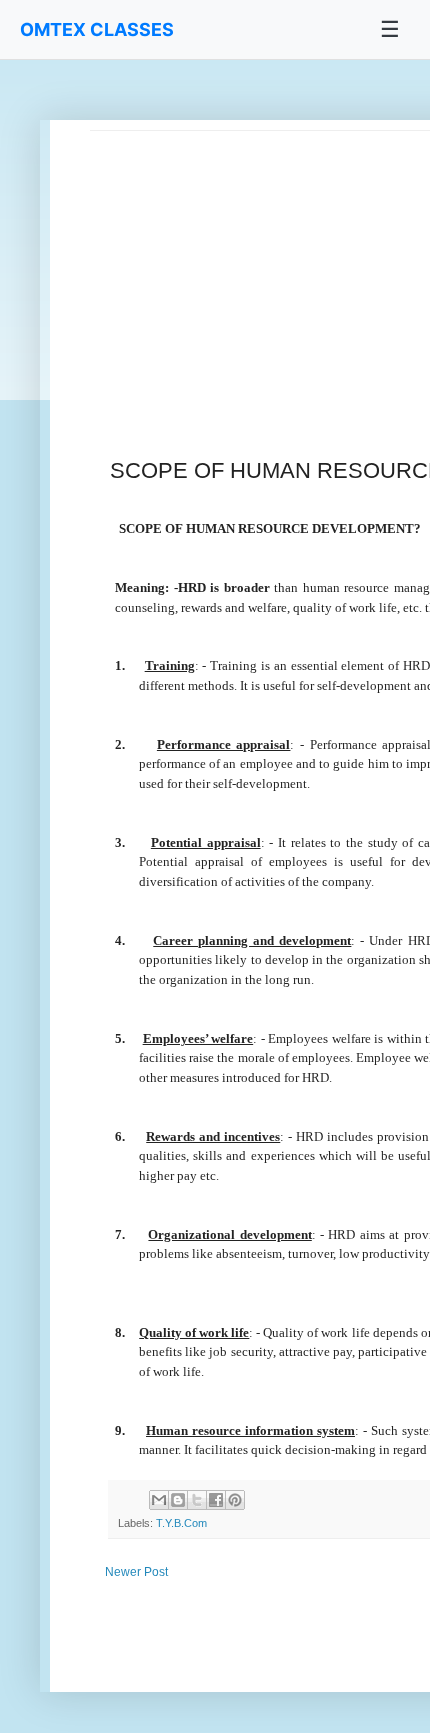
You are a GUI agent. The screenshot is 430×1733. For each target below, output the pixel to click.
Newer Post (136, 1572)
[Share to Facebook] (216, 1500)
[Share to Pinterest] (235, 1500)
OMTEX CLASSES (97, 29)
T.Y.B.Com (181, 1523)
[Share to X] (197, 1500)
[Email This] (159, 1500)
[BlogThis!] (178, 1500)
